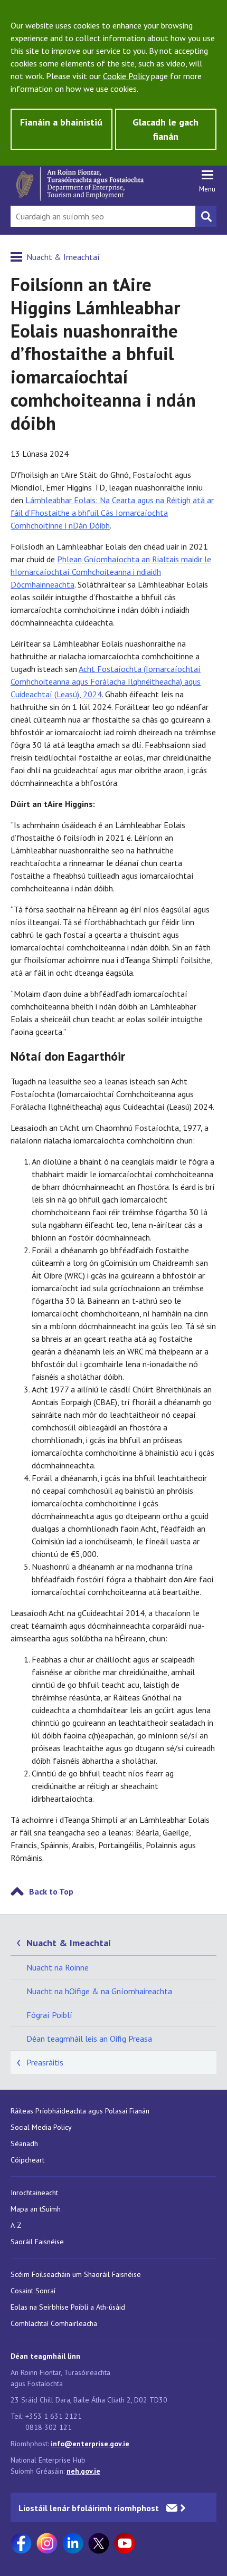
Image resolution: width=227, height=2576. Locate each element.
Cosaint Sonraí (33, 2291)
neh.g (76, 2471)
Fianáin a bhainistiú (61, 122)
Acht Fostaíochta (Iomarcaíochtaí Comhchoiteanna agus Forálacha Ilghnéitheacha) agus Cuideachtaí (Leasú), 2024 (106, 681)
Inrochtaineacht (34, 2193)
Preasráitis (45, 2062)
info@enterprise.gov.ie (90, 2444)
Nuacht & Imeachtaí (63, 257)
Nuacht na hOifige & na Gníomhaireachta (99, 1991)
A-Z (16, 2225)
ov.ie (93, 2471)
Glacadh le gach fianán (165, 129)
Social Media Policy (41, 2127)
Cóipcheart (27, 2160)
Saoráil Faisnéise (37, 2242)
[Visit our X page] (99, 2543)
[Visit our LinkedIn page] (73, 2543)
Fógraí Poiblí (49, 2015)
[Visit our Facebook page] (21, 2543)
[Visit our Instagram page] (47, 2543)
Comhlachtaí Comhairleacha (54, 2323)
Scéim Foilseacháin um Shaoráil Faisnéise (76, 2274)
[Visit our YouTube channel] (125, 2543)
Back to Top (51, 1891)
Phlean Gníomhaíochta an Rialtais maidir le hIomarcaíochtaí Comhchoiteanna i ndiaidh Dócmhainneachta (111, 572)
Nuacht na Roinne (58, 1967)
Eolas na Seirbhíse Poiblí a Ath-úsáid (68, 2307)
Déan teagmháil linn (45, 2356)
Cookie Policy (126, 76)
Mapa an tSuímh (36, 2209)
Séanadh (24, 2144)
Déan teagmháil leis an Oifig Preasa (89, 2039)
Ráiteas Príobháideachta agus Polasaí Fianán (80, 2111)
